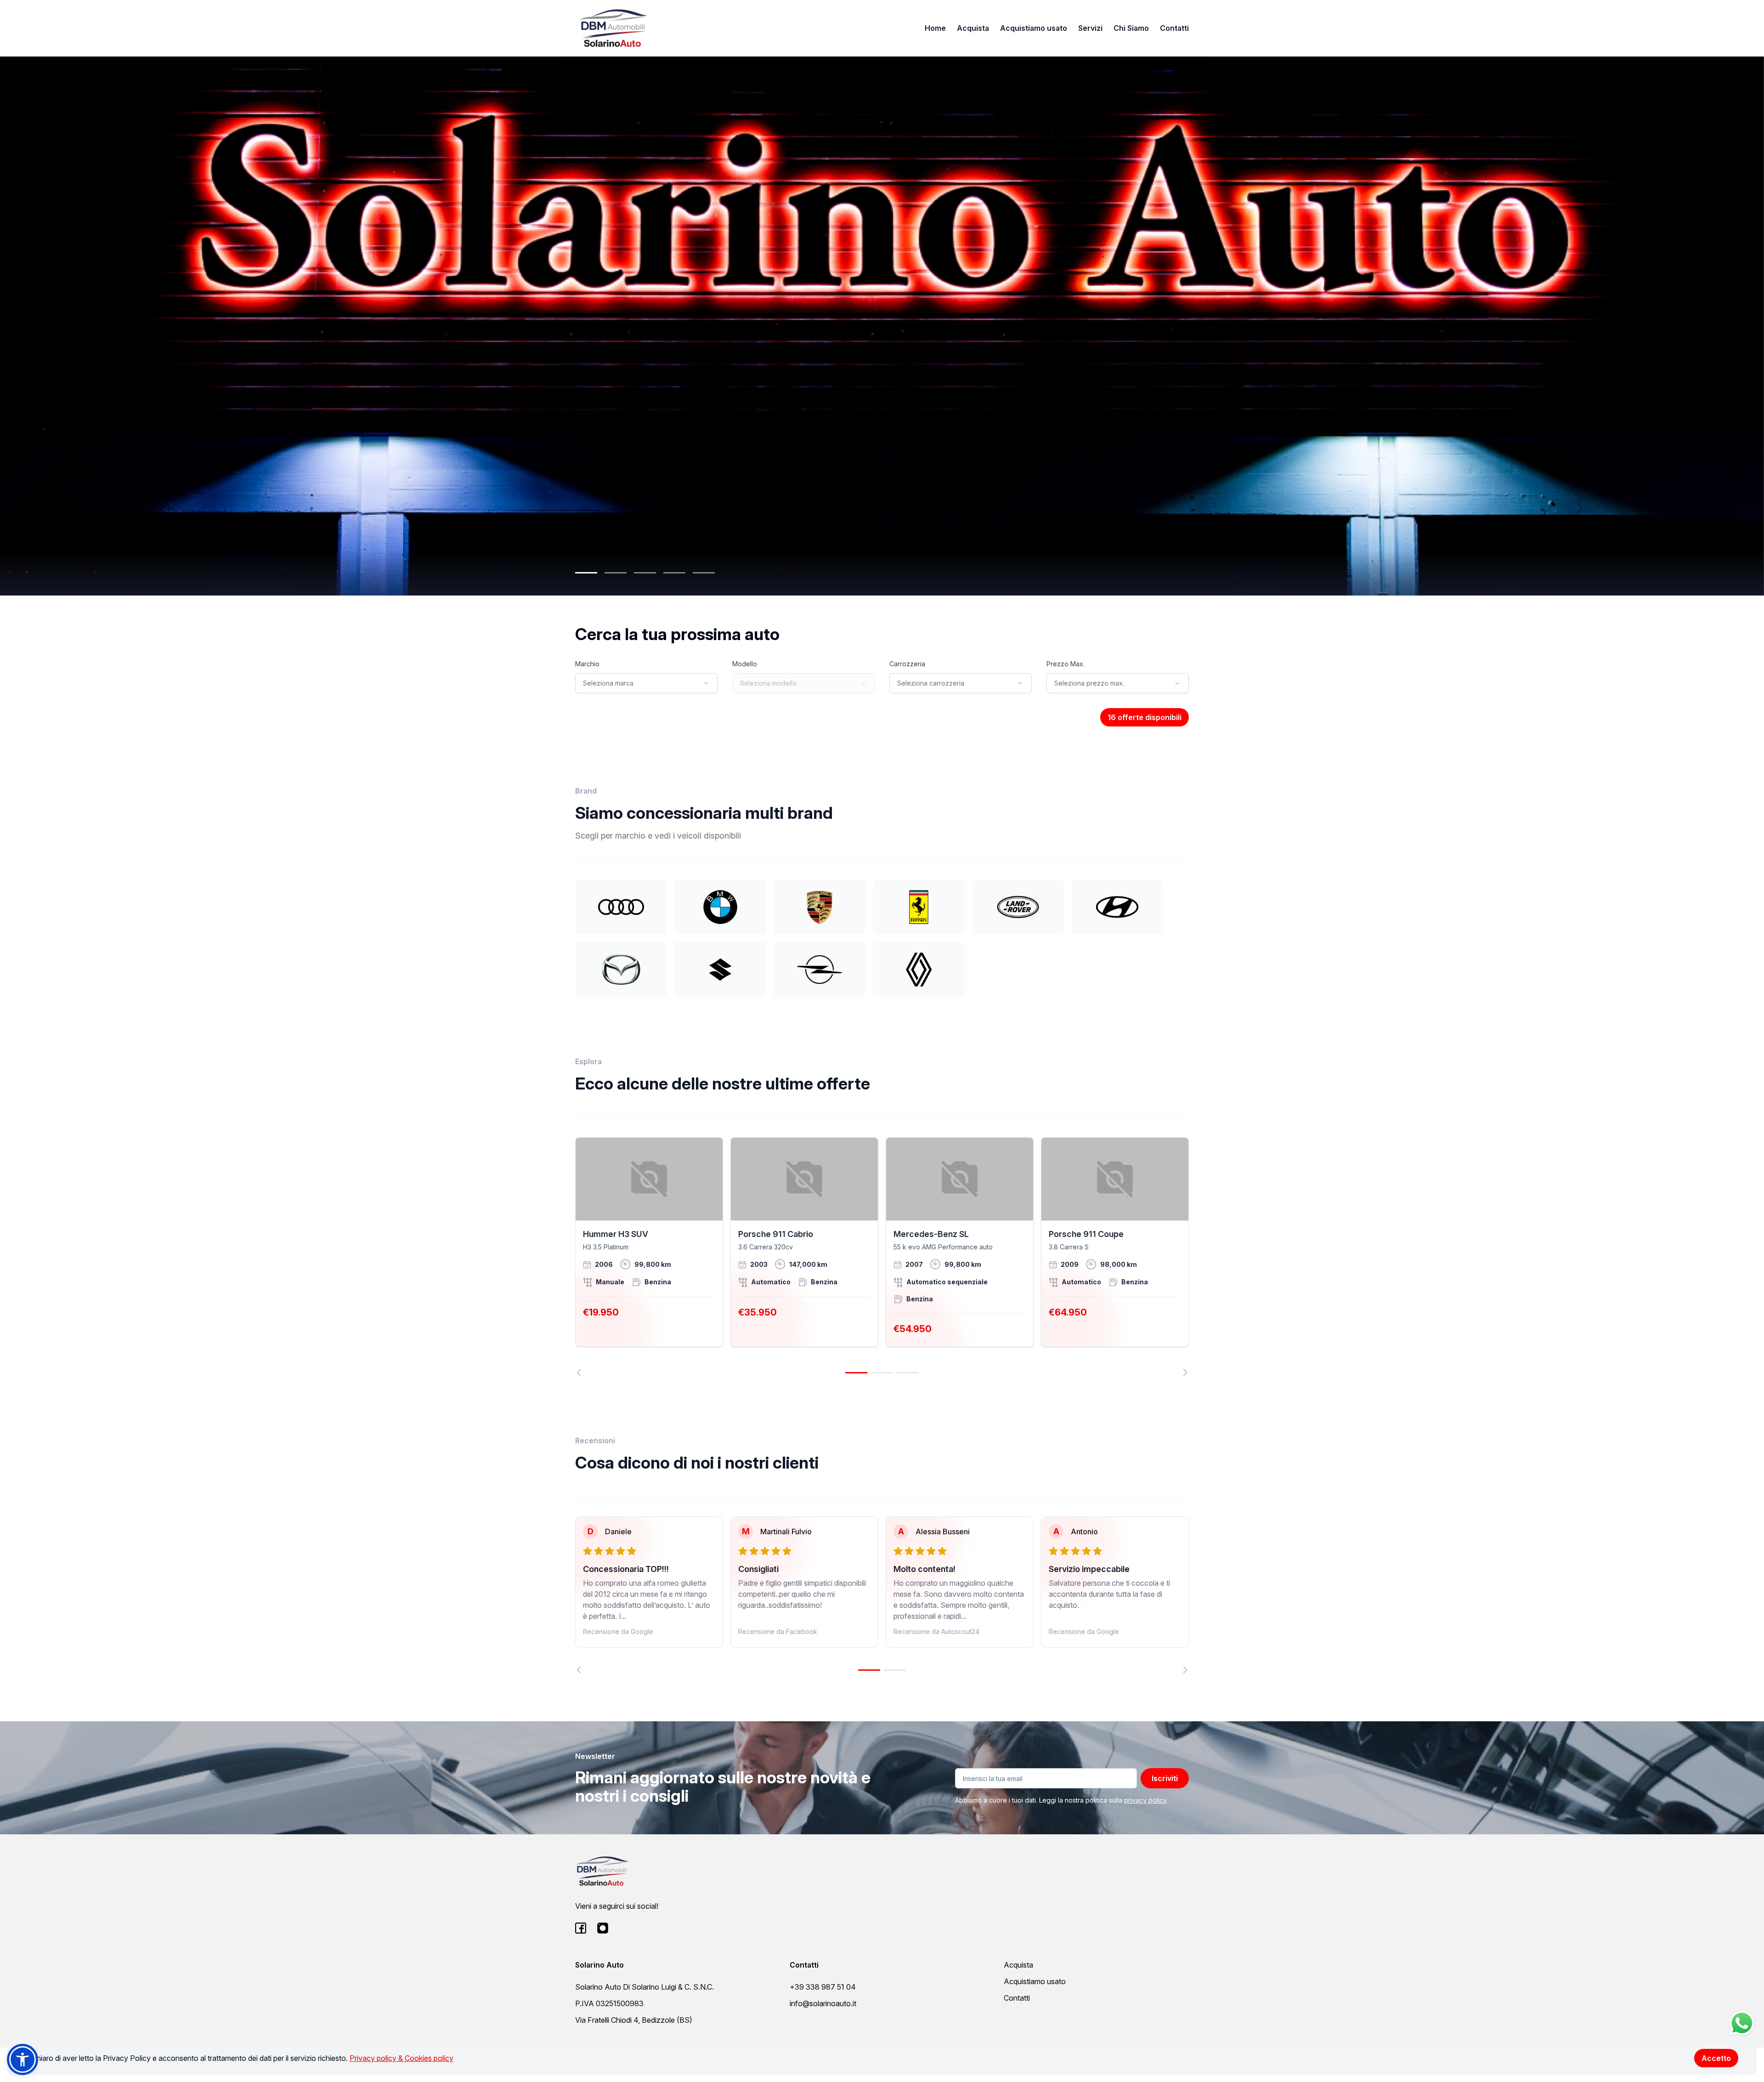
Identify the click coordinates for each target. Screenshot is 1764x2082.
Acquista (973, 28)
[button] (23, 2059)
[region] (882, 1257)
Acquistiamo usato (1034, 28)
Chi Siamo (1131, 28)
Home (935, 28)
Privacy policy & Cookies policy (401, 2058)
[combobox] (646, 683)
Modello (745, 664)
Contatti (1174, 28)
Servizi (1090, 28)
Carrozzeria (907, 664)
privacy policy (1145, 1800)
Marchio (587, 664)
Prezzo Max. (1066, 664)
